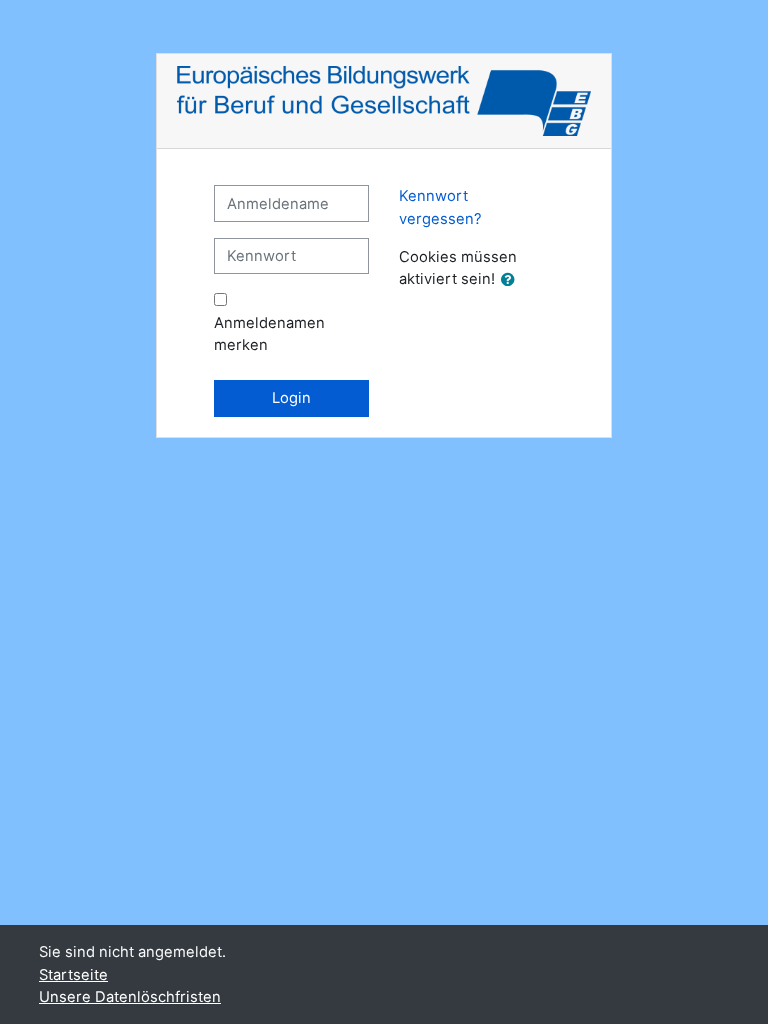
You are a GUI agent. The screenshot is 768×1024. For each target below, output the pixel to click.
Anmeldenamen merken (269, 334)
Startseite (73, 975)
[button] (512, 280)
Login (291, 398)
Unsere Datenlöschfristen (130, 997)
